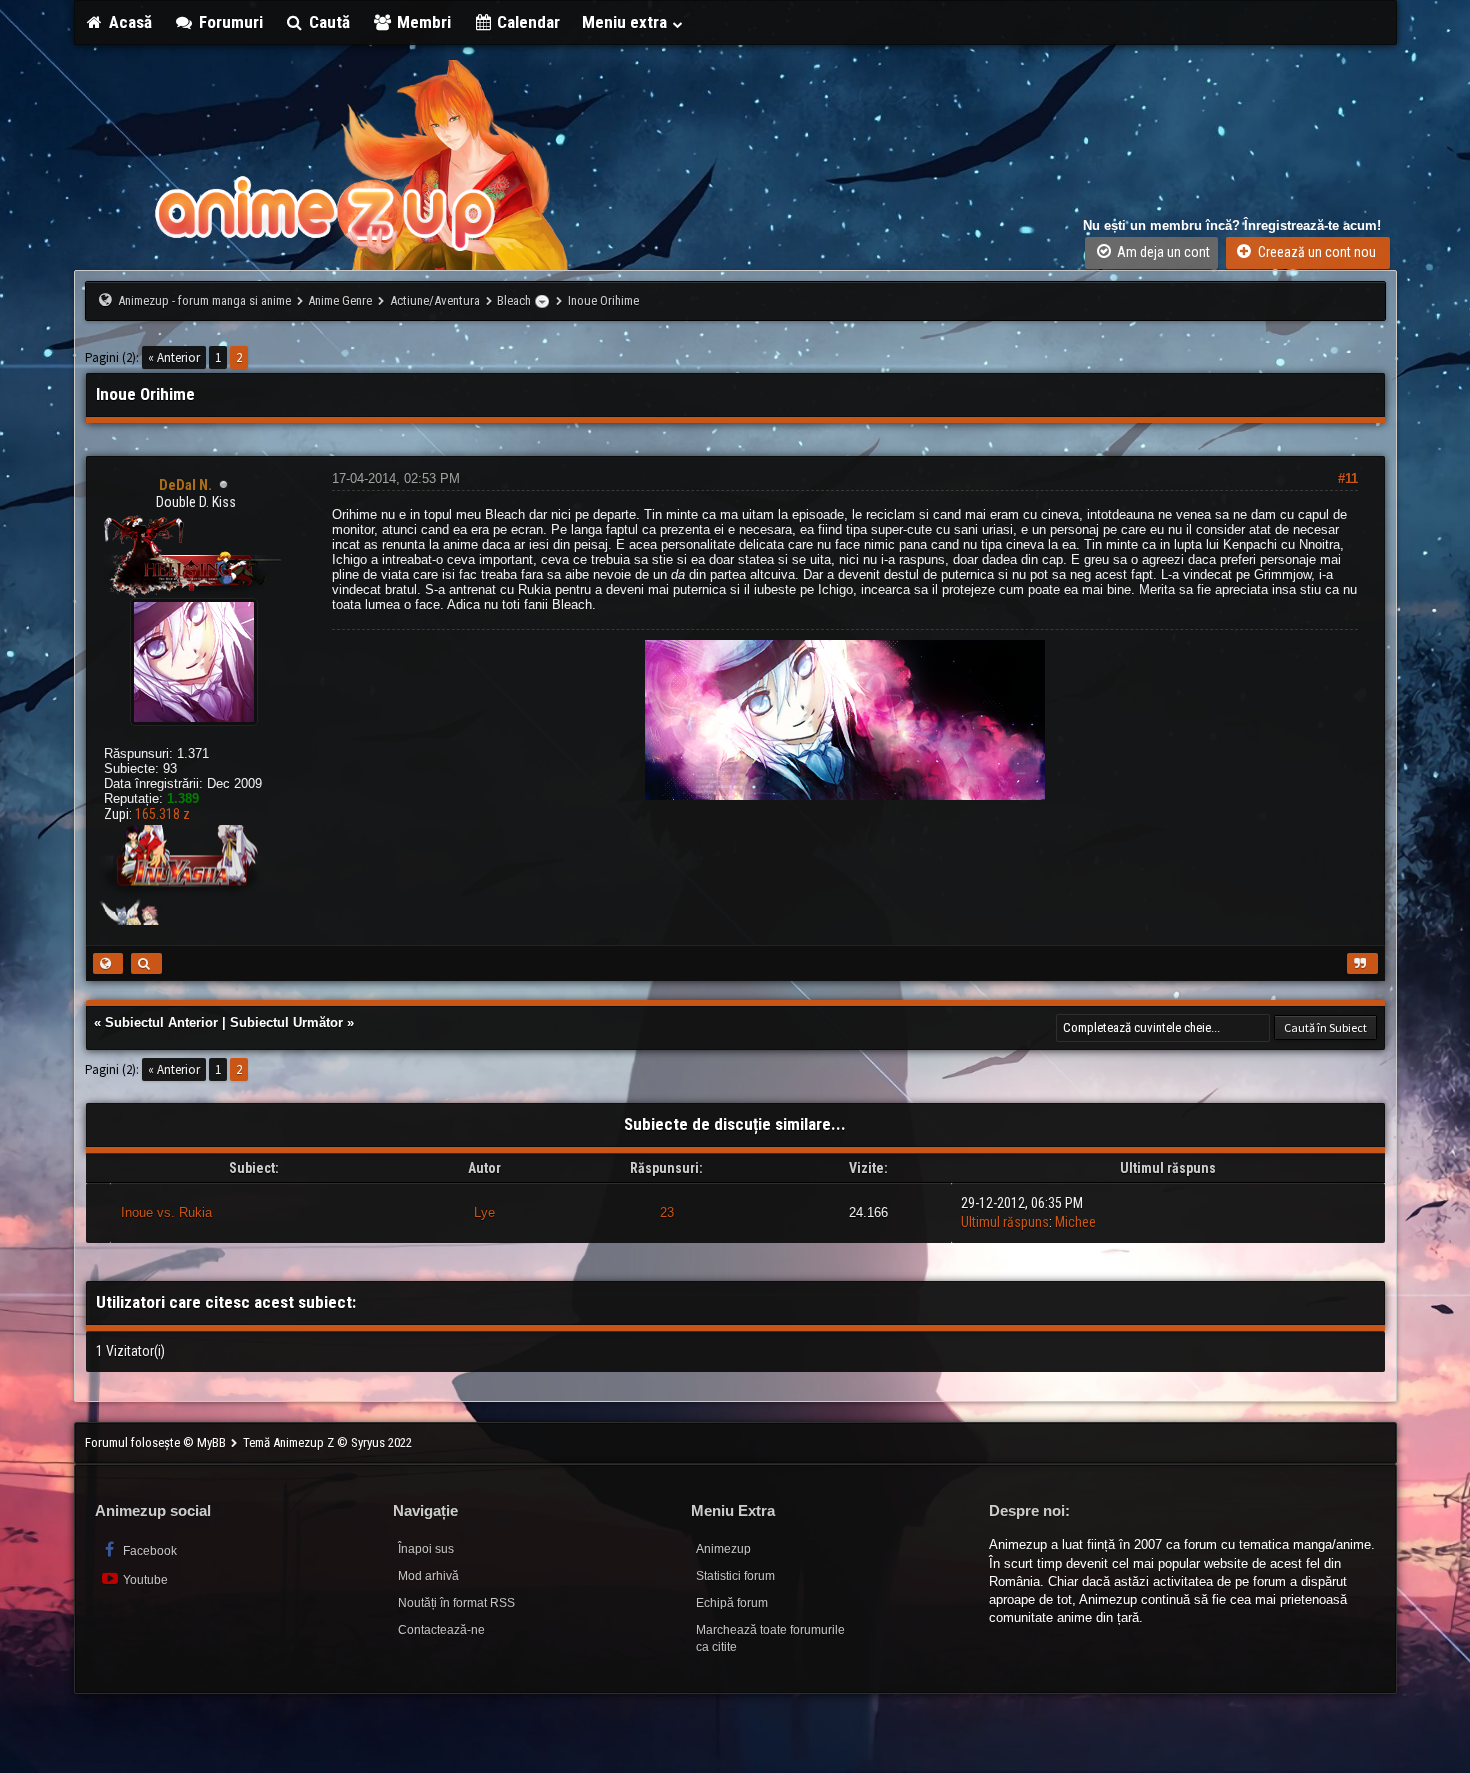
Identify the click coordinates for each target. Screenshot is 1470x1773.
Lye (484, 1212)
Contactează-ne (441, 1630)
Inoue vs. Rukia (166, 1212)
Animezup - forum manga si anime (204, 300)
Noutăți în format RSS (456, 1603)
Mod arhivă (428, 1576)
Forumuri (229, 22)
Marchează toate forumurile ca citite (770, 1638)
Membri (422, 22)
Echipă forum (732, 1603)
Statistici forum (735, 1576)
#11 (1348, 478)
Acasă (128, 22)
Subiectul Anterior (161, 1022)
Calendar (526, 22)
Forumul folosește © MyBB (157, 1442)
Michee (1075, 1222)
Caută (327, 22)
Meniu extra (626, 22)
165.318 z (162, 814)
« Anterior (174, 357)
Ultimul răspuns (1005, 1222)
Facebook (148, 1551)
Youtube (144, 1580)
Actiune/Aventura (435, 300)
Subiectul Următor (286, 1022)
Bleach (514, 300)
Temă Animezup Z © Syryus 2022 (327, 1442)
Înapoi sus (426, 1549)
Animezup (723, 1549)
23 (667, 1212)
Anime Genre (340, 300)
